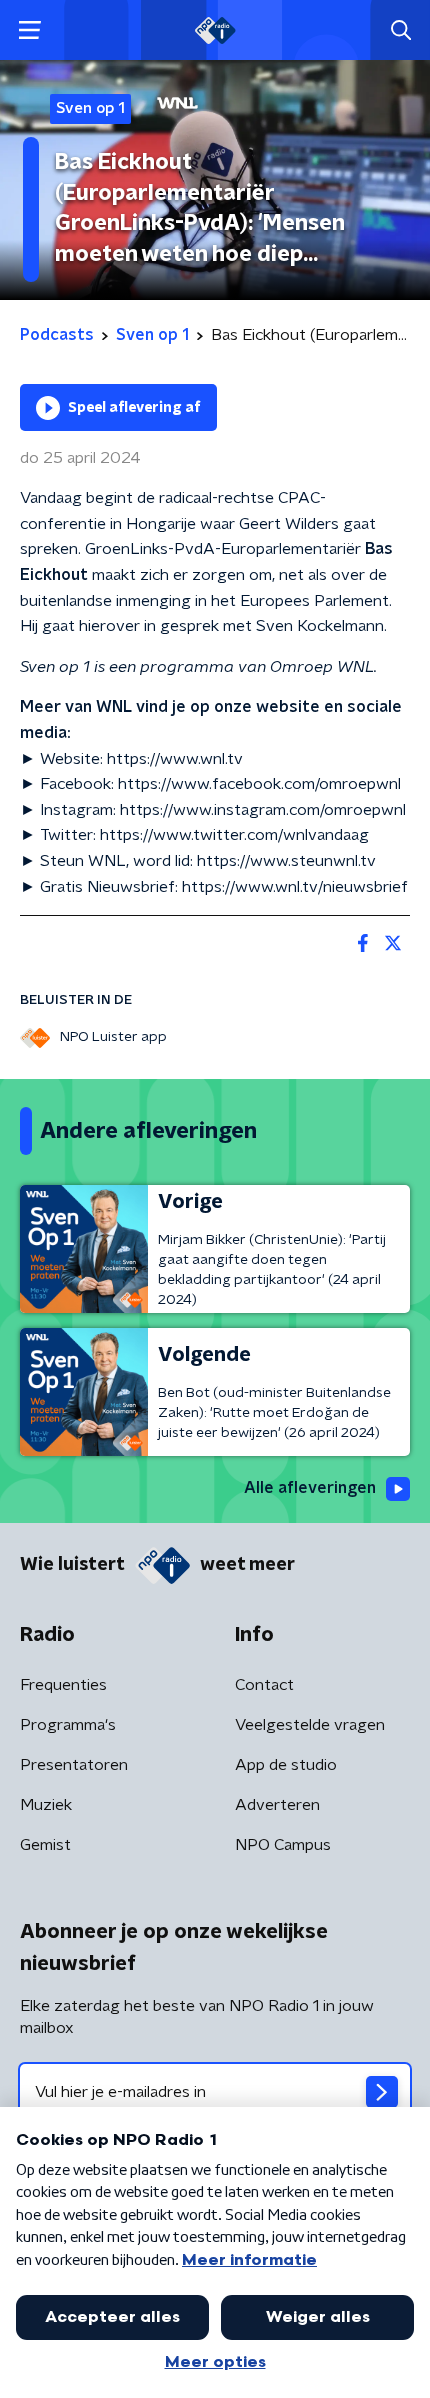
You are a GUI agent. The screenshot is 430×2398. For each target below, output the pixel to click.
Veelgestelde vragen (310, 1725)
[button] (29, 30)
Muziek (46, 1805)
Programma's (68, 1725)
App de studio (286, 1765)
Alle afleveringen (310, 1488)
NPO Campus (283, 1845)
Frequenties (63, 1685)
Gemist (45, 1845)
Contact (264, 1685)
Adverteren (277, 1805)
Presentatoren (74, 1765)
